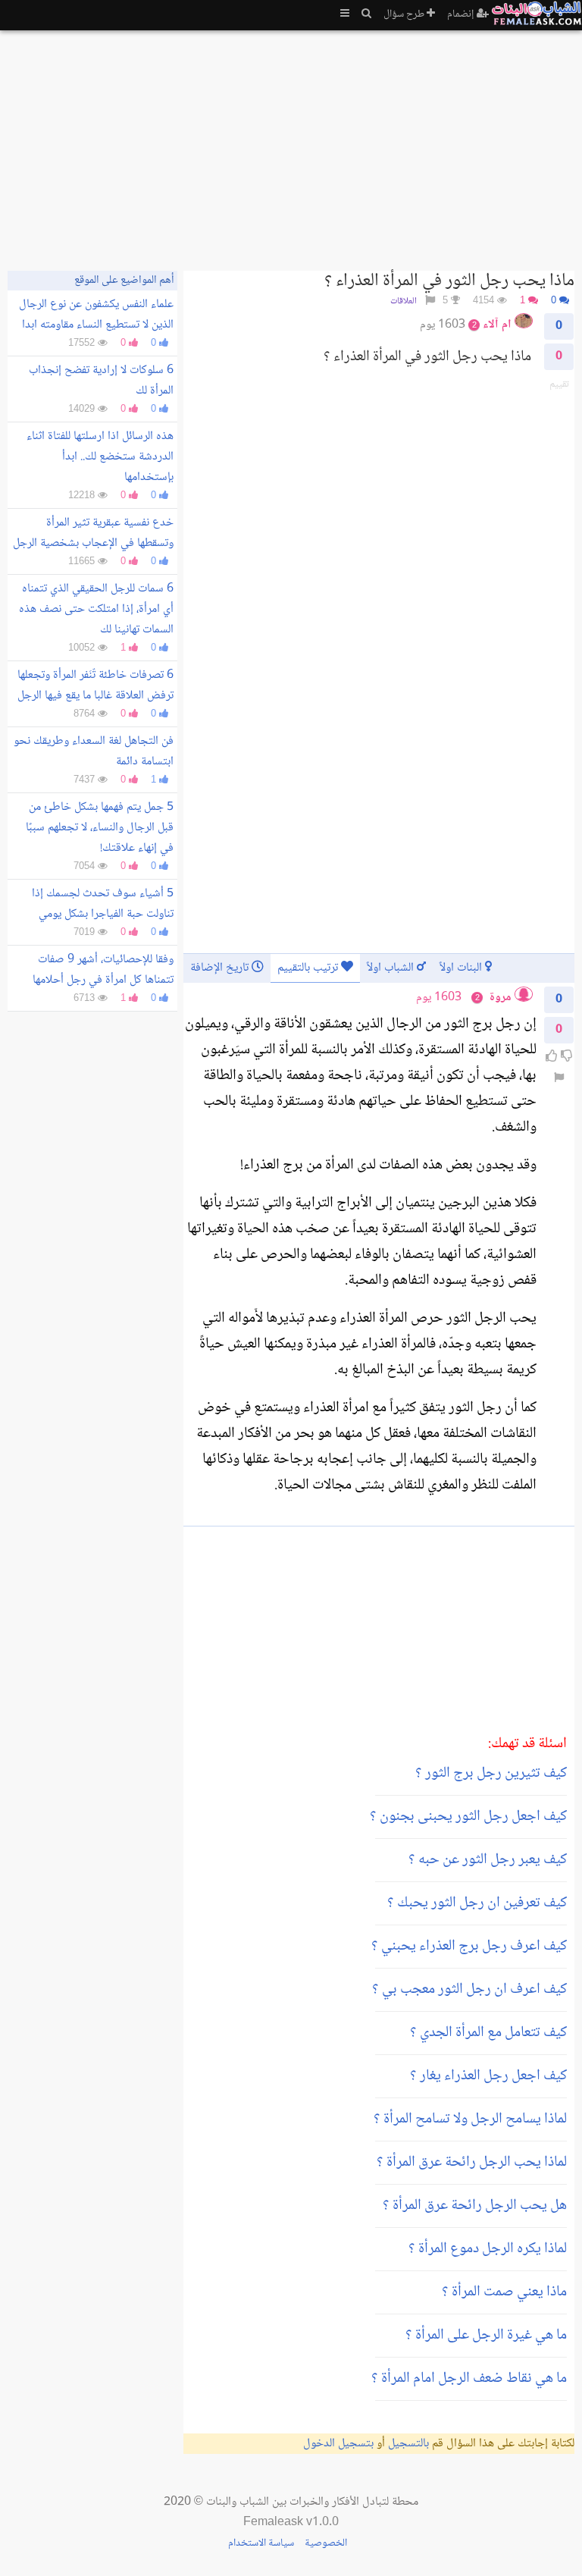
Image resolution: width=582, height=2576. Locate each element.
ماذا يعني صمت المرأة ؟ (504, 2292)
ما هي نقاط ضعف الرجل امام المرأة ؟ (469, 2379)
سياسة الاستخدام (261, 2543)
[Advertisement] (291, 144)
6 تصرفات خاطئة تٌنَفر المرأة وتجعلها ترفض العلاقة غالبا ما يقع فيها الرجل (95, 686)
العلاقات (404, 301)
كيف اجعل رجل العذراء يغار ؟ (488, 2076)
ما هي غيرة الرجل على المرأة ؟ (486, 2336)
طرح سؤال (405, 14)
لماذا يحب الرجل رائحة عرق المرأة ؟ (472, 2163)
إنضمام (462, 14)
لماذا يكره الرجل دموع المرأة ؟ (488, 2249)
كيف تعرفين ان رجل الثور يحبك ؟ (477, 1903)
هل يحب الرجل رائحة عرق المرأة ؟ (475, 2206)
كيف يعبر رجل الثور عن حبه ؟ (488, 1860)
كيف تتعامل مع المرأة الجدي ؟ (488, 2033)
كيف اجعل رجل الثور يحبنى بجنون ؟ (468, 1817)
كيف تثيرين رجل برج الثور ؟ (491, 1774)
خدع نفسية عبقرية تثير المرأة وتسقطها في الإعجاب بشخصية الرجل (93, 533)
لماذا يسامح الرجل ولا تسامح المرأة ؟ (470, 2119)
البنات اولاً (462, 968)
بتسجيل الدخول (338, 2444)
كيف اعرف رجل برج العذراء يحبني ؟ (469, 1947)
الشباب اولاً (392, 968)
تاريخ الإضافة (221, 968)
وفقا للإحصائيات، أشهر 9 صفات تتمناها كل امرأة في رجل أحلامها (103, 970)
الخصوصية (326, 2543)
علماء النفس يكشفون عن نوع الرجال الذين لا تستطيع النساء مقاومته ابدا (96, 315)
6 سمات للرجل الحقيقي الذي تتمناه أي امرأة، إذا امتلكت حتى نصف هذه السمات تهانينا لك (96, 609)
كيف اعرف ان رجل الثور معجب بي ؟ (469, 1990)
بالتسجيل (408, 2444)
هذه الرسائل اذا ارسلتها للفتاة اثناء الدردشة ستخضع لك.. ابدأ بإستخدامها (100, 457)
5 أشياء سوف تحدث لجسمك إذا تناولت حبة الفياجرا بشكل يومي (103, 904)
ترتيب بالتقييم (309, 968)
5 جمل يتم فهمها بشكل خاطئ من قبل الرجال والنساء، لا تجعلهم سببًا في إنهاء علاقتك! (100, 828)
